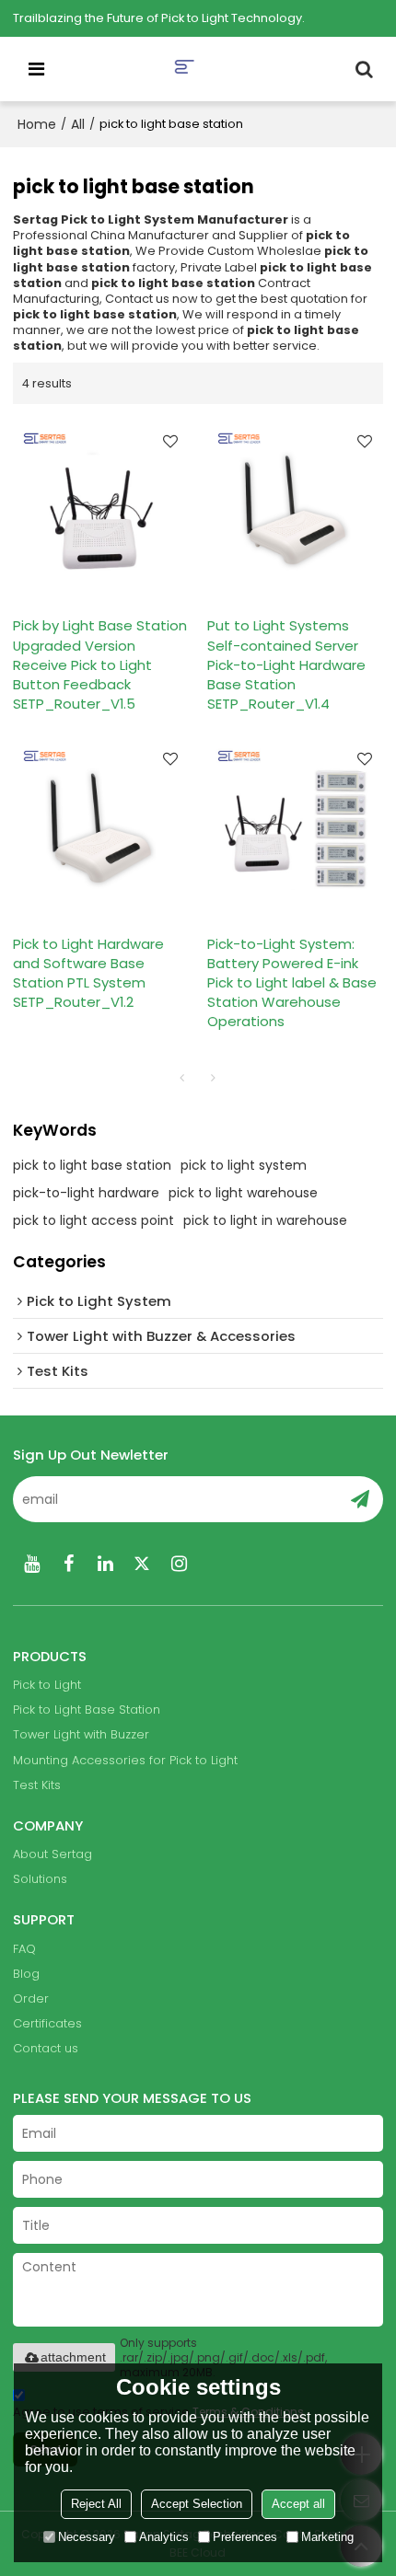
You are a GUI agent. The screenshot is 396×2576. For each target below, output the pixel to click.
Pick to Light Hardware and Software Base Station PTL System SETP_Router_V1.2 (88, 973)
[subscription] (361, 1499)
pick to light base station (92, 1165)
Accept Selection (197, 2504)
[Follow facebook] (68, 1564)
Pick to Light (47, 1685)
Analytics (164, 2537)
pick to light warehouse (243, 1193)
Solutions (40, 1879)
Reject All (96, 2504)
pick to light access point (93, 1220)
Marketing (327, 2537)
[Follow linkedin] (105, 1564)
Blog (26, 1974)
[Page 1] (182, 1078)
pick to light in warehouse (265, 1220)
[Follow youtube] (31, 1564)
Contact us (46, 2048)
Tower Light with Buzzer (81, 1734)
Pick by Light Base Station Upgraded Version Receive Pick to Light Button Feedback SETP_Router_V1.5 (100, 664)
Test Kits (37, 1785)
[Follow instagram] (179, 1564)
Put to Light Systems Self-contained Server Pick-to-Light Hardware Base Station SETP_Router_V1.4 (286, 664)
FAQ (24, 1949)
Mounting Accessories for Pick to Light (125, 1760)
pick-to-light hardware (86, 1193)
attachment (73, 2357)
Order (31, 1998)
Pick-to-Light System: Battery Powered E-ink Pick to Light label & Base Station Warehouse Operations (292, 982)
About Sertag (52, 1854)
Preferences (245, 2537)
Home (37, 124)
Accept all (298, 2504)
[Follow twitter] (142, 1564)
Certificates (47, 2023)
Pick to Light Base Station (87, 1710)
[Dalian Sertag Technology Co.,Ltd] (202, 69)
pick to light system (244, 1165)
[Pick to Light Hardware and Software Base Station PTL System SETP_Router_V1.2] (101, 828)
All (78, 124)
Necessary (87, 2537)
